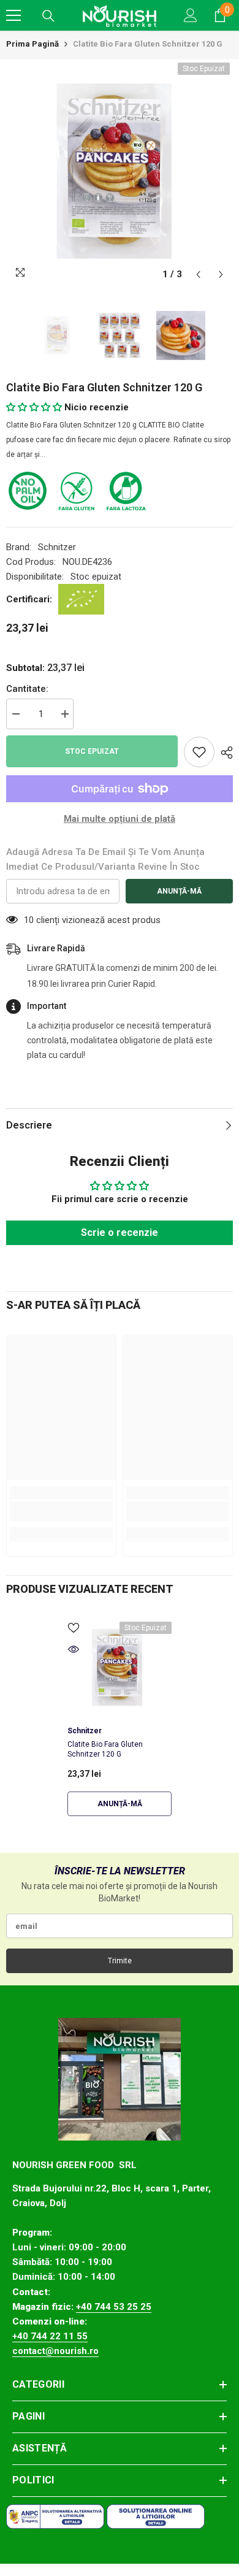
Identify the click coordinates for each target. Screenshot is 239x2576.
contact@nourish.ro (55, 2351)
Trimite (120, 1961)
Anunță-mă (179, 891)
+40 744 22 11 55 (50, 2336)
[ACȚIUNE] (224, 753)
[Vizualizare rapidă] (74, 1649)
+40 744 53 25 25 (114, 2307)
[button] (198, 274)
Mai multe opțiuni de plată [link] (120, 819)
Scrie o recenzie (120, 1232)
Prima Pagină (32, 44)
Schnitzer (57, 547)
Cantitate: (27, 689)
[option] (120, 173)
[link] (61, 1511)
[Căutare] (48, 16)
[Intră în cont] (191, 15)
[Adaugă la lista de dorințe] (199, 752)
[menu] (13, 15)
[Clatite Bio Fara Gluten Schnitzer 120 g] (120, 1668)
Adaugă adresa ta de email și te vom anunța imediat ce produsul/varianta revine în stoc (105, 859)
